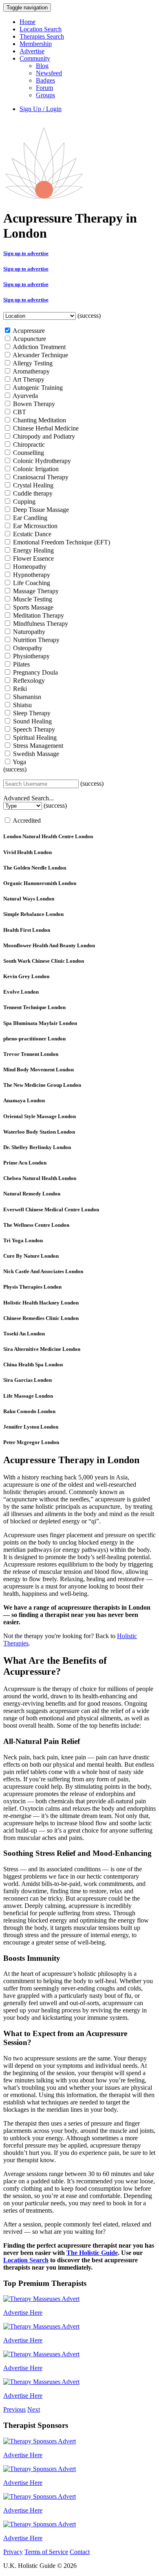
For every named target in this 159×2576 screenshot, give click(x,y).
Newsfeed (49, 73)
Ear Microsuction (34, 526)
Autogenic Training (37, 388)
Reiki (19, 689)
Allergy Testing (32, 363)
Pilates (21, 664)
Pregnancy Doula (35, 672)
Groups (45, 95)
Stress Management (37, 746)
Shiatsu (22, 705)
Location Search (41, 29)
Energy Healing (33, 550)
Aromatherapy (31, 371)
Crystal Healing (32, 485)
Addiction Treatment (39, 347)
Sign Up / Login (41, 109)
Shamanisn (26, 697)
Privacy (13, 2552)
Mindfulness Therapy (40, 624)
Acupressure (28, 331)
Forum (44, 88)
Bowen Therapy (33, 404)
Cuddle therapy (32, 493)
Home (28, 22)
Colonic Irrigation (35, 469)
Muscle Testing (32, 599)
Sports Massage (32, 607)
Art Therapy (28, 379)
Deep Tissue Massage (40, 510)
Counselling (28, 453)
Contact (80, 2552)
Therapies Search (42, 36)
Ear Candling (29, 518)
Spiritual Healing (34, 737)
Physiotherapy (31, 656)
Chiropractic (28, 445)
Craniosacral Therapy (40, 477)
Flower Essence (33, 558)
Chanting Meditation (39, 420)
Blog (42, 66)
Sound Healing (32, 721)
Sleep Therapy (31, 713)
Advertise (32, 51)
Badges (45, 80)
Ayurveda (25, 396)
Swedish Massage (35, 754)
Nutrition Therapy (35, 640)
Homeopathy (29, 567)
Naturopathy (28, 632)
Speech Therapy (33, 729)
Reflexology (28, 681)
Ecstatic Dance (31, 534)
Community (35, 58)
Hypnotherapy (31, 575)
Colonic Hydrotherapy (41, 461)
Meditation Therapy (38, 615)
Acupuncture (29, 339)
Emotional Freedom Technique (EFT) (61, 542)
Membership (36, 44)
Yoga (19, 762)
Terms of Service (46, 2552)
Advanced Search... (29, 798)
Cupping (23, 501)
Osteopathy (27, 648)
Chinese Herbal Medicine (45, 428)
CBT (19, 412)
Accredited (26, 820)
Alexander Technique (40, 355)
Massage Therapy (35, 591)
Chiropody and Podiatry (43, 436)
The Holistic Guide (92, 2253)
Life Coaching (31, 583)
